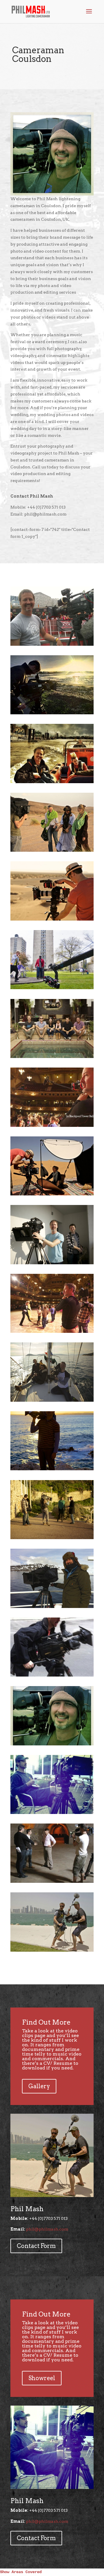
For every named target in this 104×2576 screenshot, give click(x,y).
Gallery (39, 2086)
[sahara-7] (52, 1057)
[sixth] (52, 988)
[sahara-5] (52, 1194)
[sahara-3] (52, 919)
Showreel (42, 2378)
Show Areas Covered (21, 2572)
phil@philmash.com (47, 2229)
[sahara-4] (52, 850)
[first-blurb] (52, 1125)
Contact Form (36, 2246)
